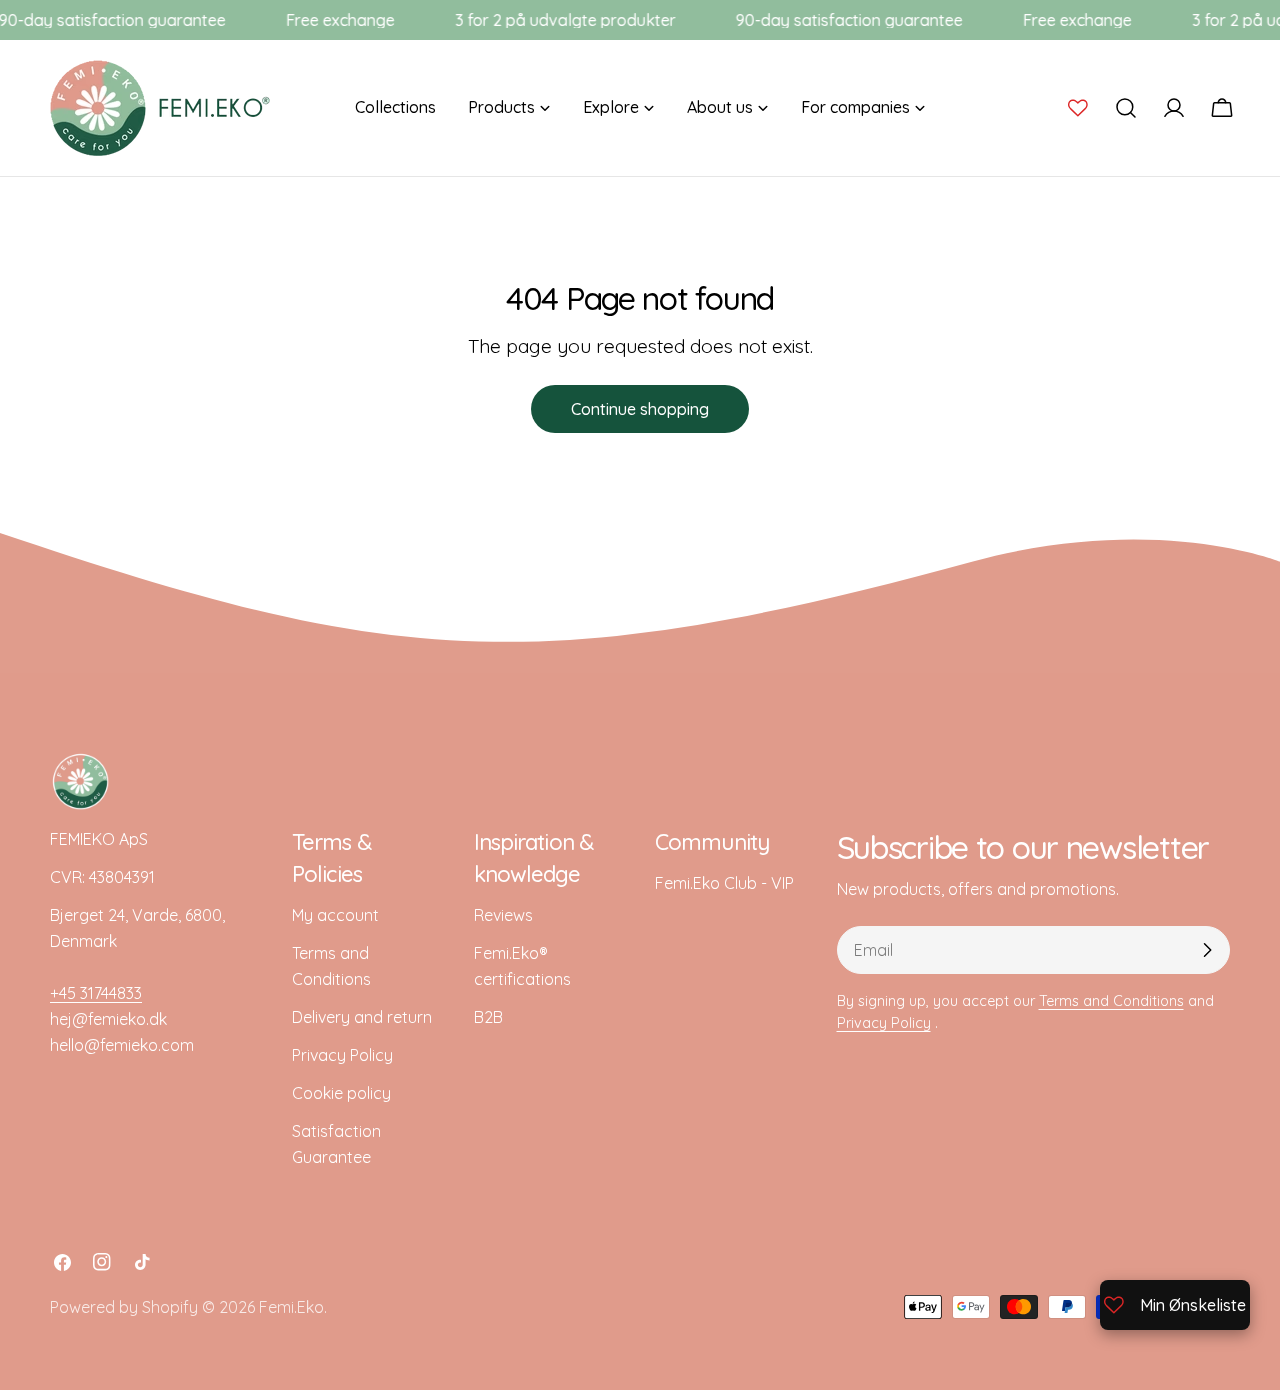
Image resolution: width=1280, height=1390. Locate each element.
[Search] (1126, 108)
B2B (488, 1017)
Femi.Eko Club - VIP (724, 883)
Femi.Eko (291, 1307)
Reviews (503, 915)
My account (335, 915)
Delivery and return (362, 1017)
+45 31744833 (96, 993)
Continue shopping (640, 409)
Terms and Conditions (1111, 1001)
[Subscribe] (1207, 950)
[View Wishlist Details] (1078, 108)
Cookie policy (341, 1093)
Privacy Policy (342, 1055)
